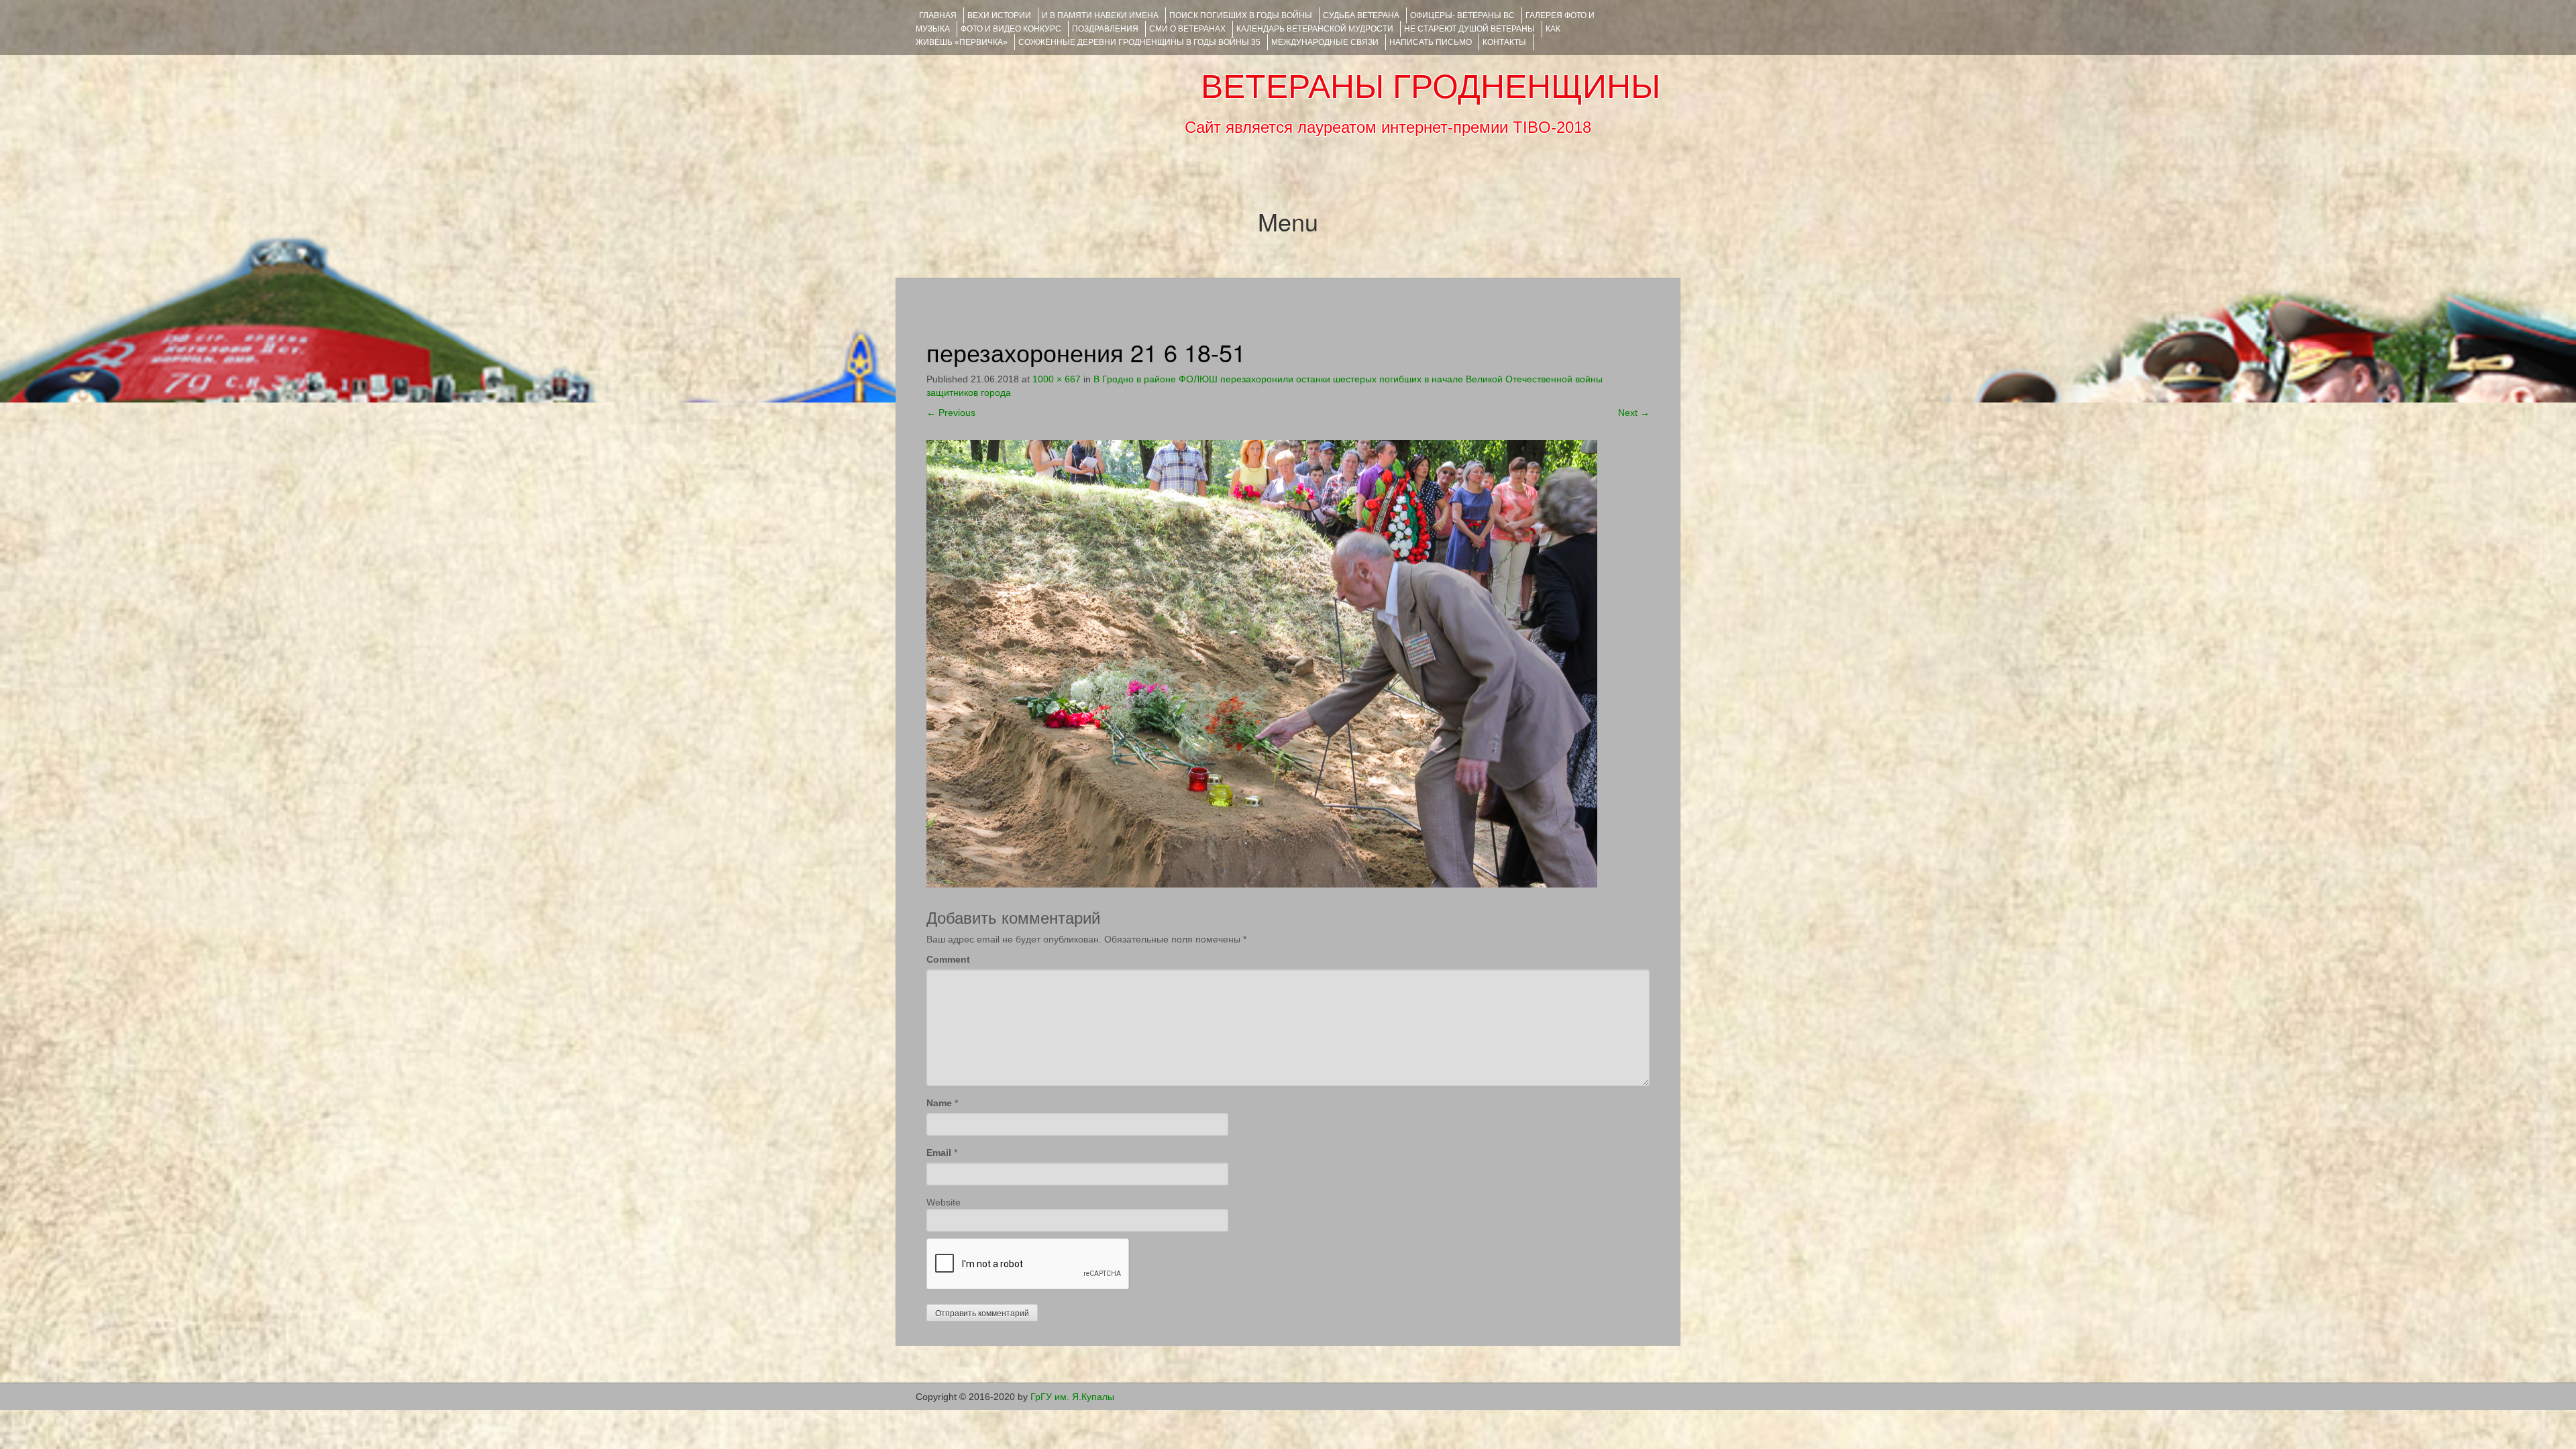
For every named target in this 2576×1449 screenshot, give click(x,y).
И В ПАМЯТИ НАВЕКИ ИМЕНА (1100, 15)
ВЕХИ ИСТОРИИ (999, 15)
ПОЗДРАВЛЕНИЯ (1105, 29)
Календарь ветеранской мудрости (1315, 29)
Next (1634, 413)
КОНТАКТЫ (1504, 42)
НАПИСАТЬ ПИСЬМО (1431, 42)
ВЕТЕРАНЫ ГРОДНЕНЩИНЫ (1431, 87)
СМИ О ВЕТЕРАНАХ (1187, 29)
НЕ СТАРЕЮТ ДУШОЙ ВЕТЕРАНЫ (1469, 29)
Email (939, 1152)
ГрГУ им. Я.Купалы (1072, 1397)
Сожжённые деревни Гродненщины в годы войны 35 (1139, 42)
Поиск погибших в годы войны (1241, 15)
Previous (951, 413)
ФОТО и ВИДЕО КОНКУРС (1011, 29)
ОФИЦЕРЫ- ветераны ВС (1462, 15)
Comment (948, 959)
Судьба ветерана (1361, 15)
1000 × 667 (1057, 379)
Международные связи (1325, 42)
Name (939, 1103)
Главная (938, 15)
